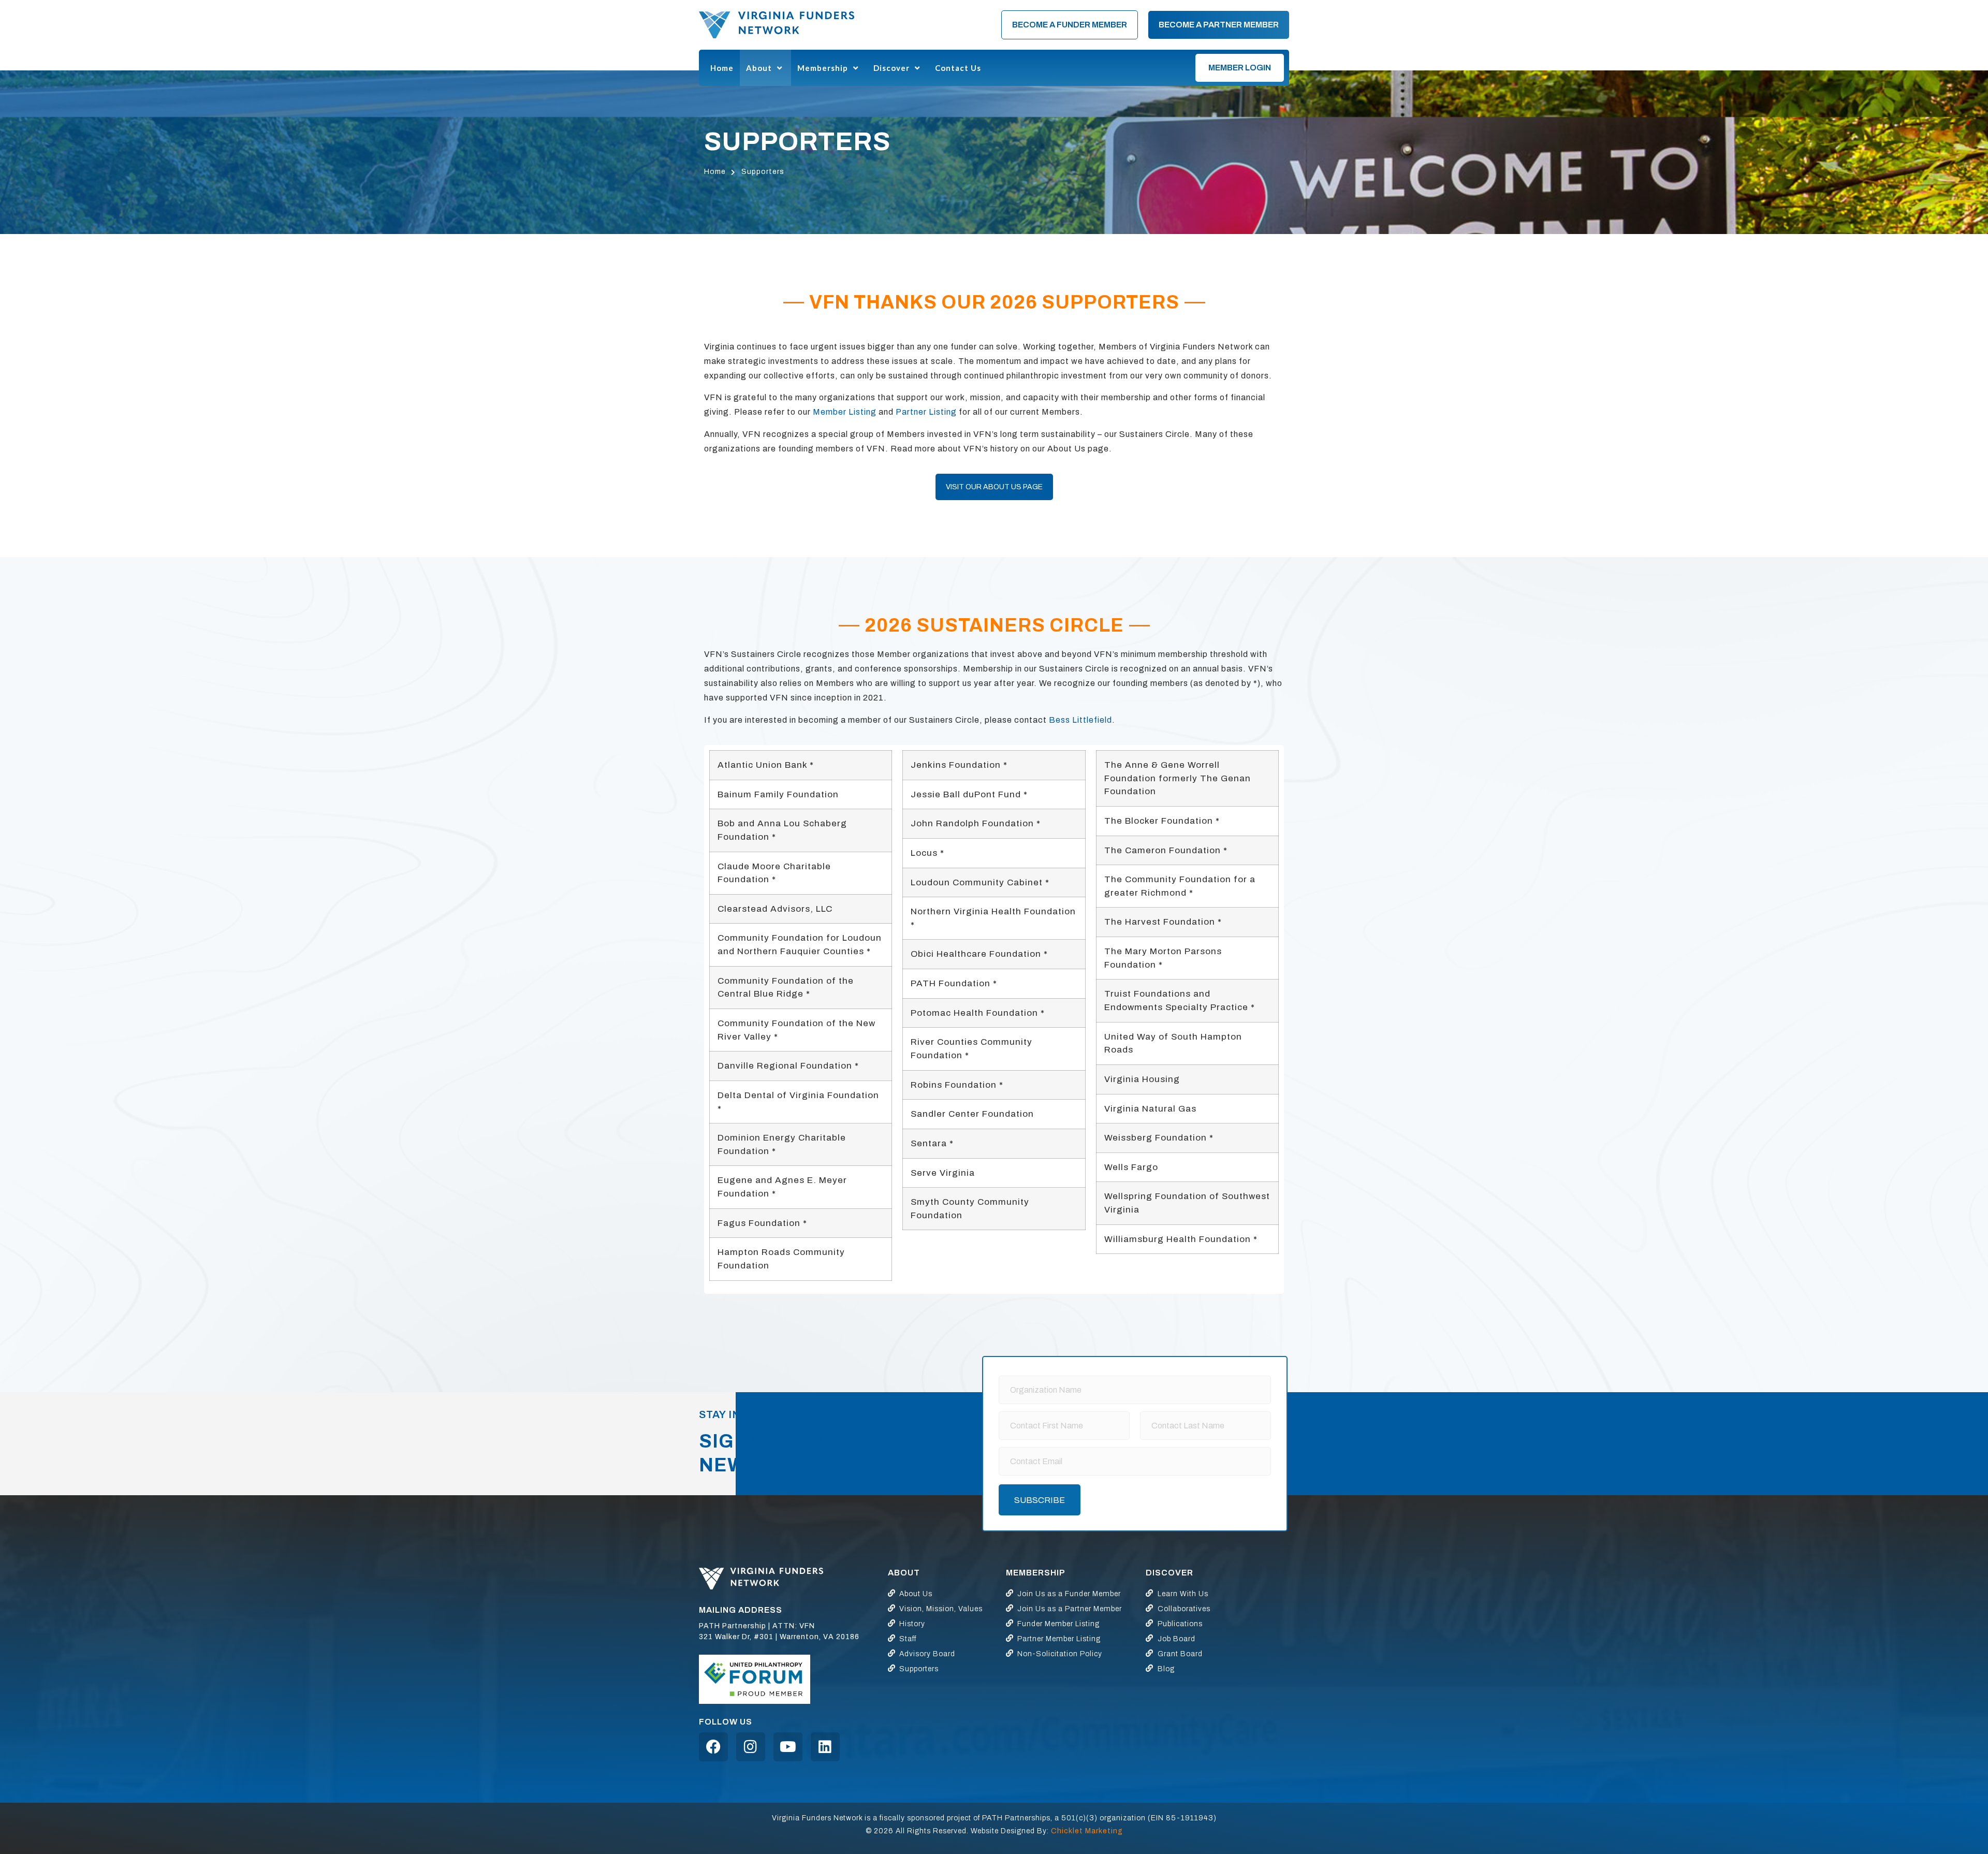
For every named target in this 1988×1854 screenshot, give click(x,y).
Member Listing (845, 412)
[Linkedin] (825, 1747)
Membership (823, 68)
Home (722, 68)
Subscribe (1040, 1500)
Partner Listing (926, 412)
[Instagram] (751, 1747)
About (759, 68)
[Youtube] (788, 1747)
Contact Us (958, 68)
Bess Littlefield (1080, 720)
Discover (891, 68)
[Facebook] (713, 1747)
